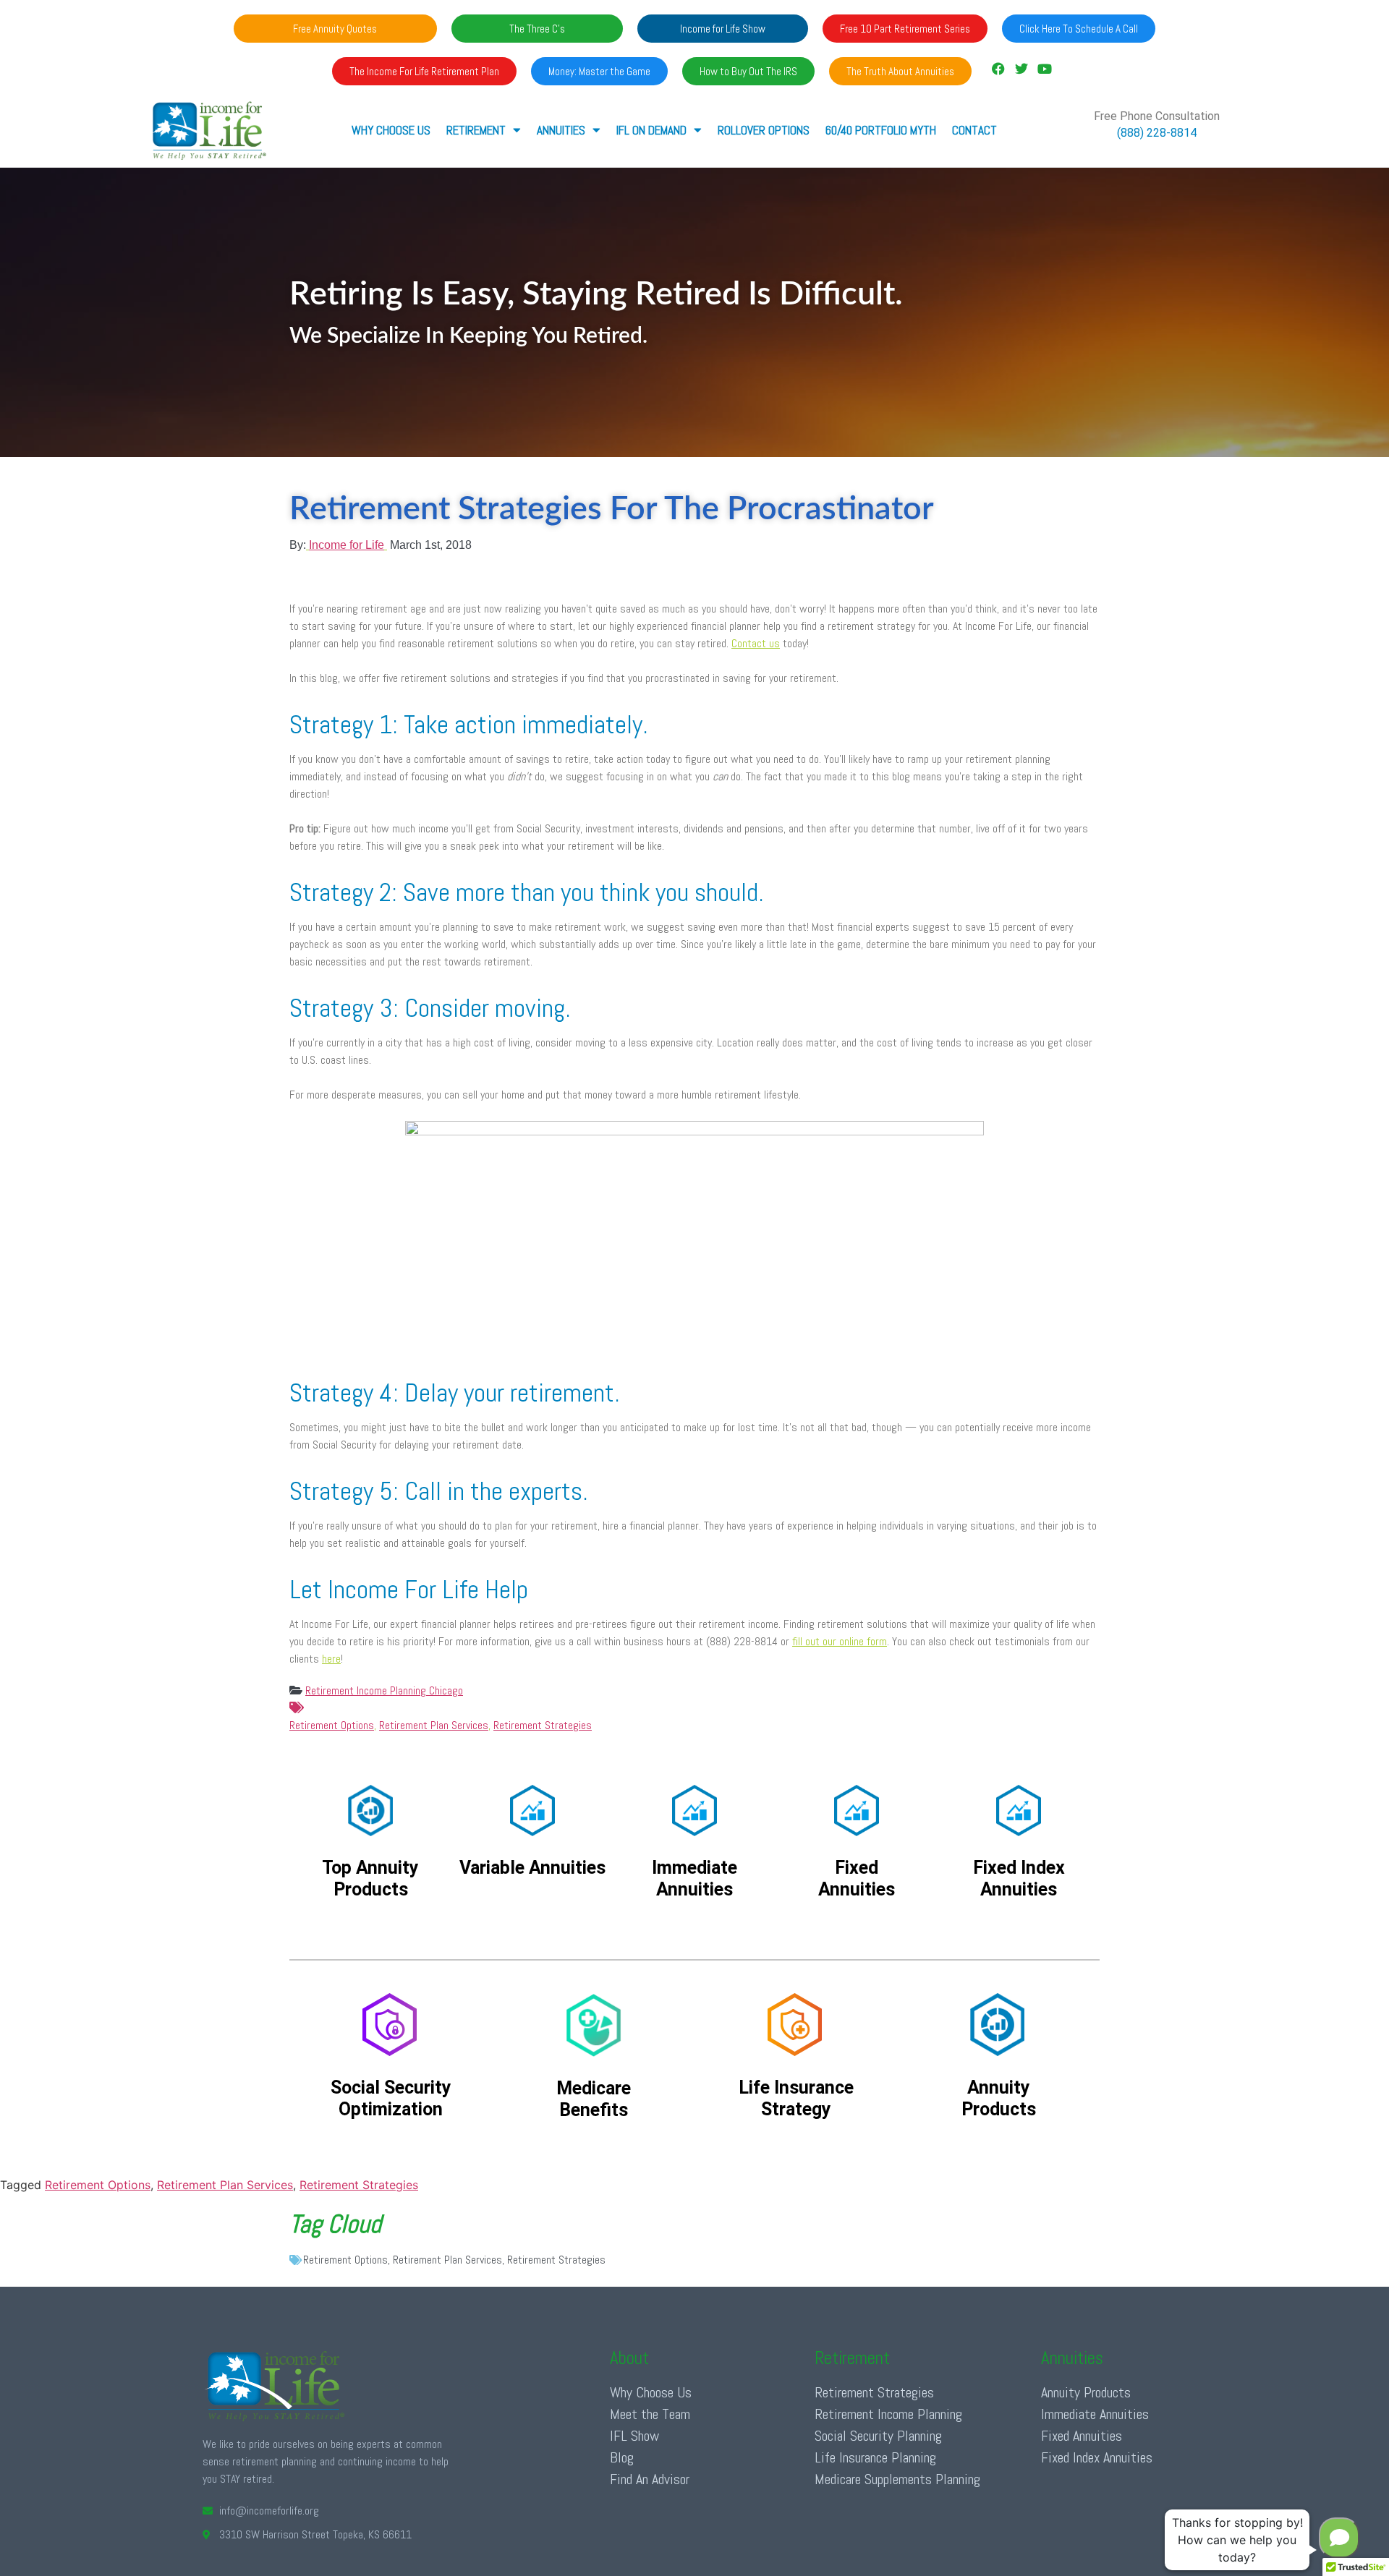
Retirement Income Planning (888, 2414)
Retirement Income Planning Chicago (384, 1690)
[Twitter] (1021, 69)
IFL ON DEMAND (651, 130)
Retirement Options (332, 1725)
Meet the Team (650, 2414)
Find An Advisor (650, 2479)
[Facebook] (998, 69)
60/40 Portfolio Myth (881, 130)
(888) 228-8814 (1157, 133)
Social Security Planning (878, 2436)
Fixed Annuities (1082, 2436)
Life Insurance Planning (875, 2457)
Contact (974, 130)
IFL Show (634, 2436)
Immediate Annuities (1095, 2414)
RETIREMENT (476, 130)
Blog (622, 2457)
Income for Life (347, 545)
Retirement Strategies (543, 1725)
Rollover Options (764, 130)
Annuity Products (1086, 2392)
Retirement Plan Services (434, 1725)
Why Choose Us (391, 130)
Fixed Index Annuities (1097, 2457)
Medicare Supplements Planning (897, 2479)
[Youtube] (1045, 69)
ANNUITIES (561, 130)
